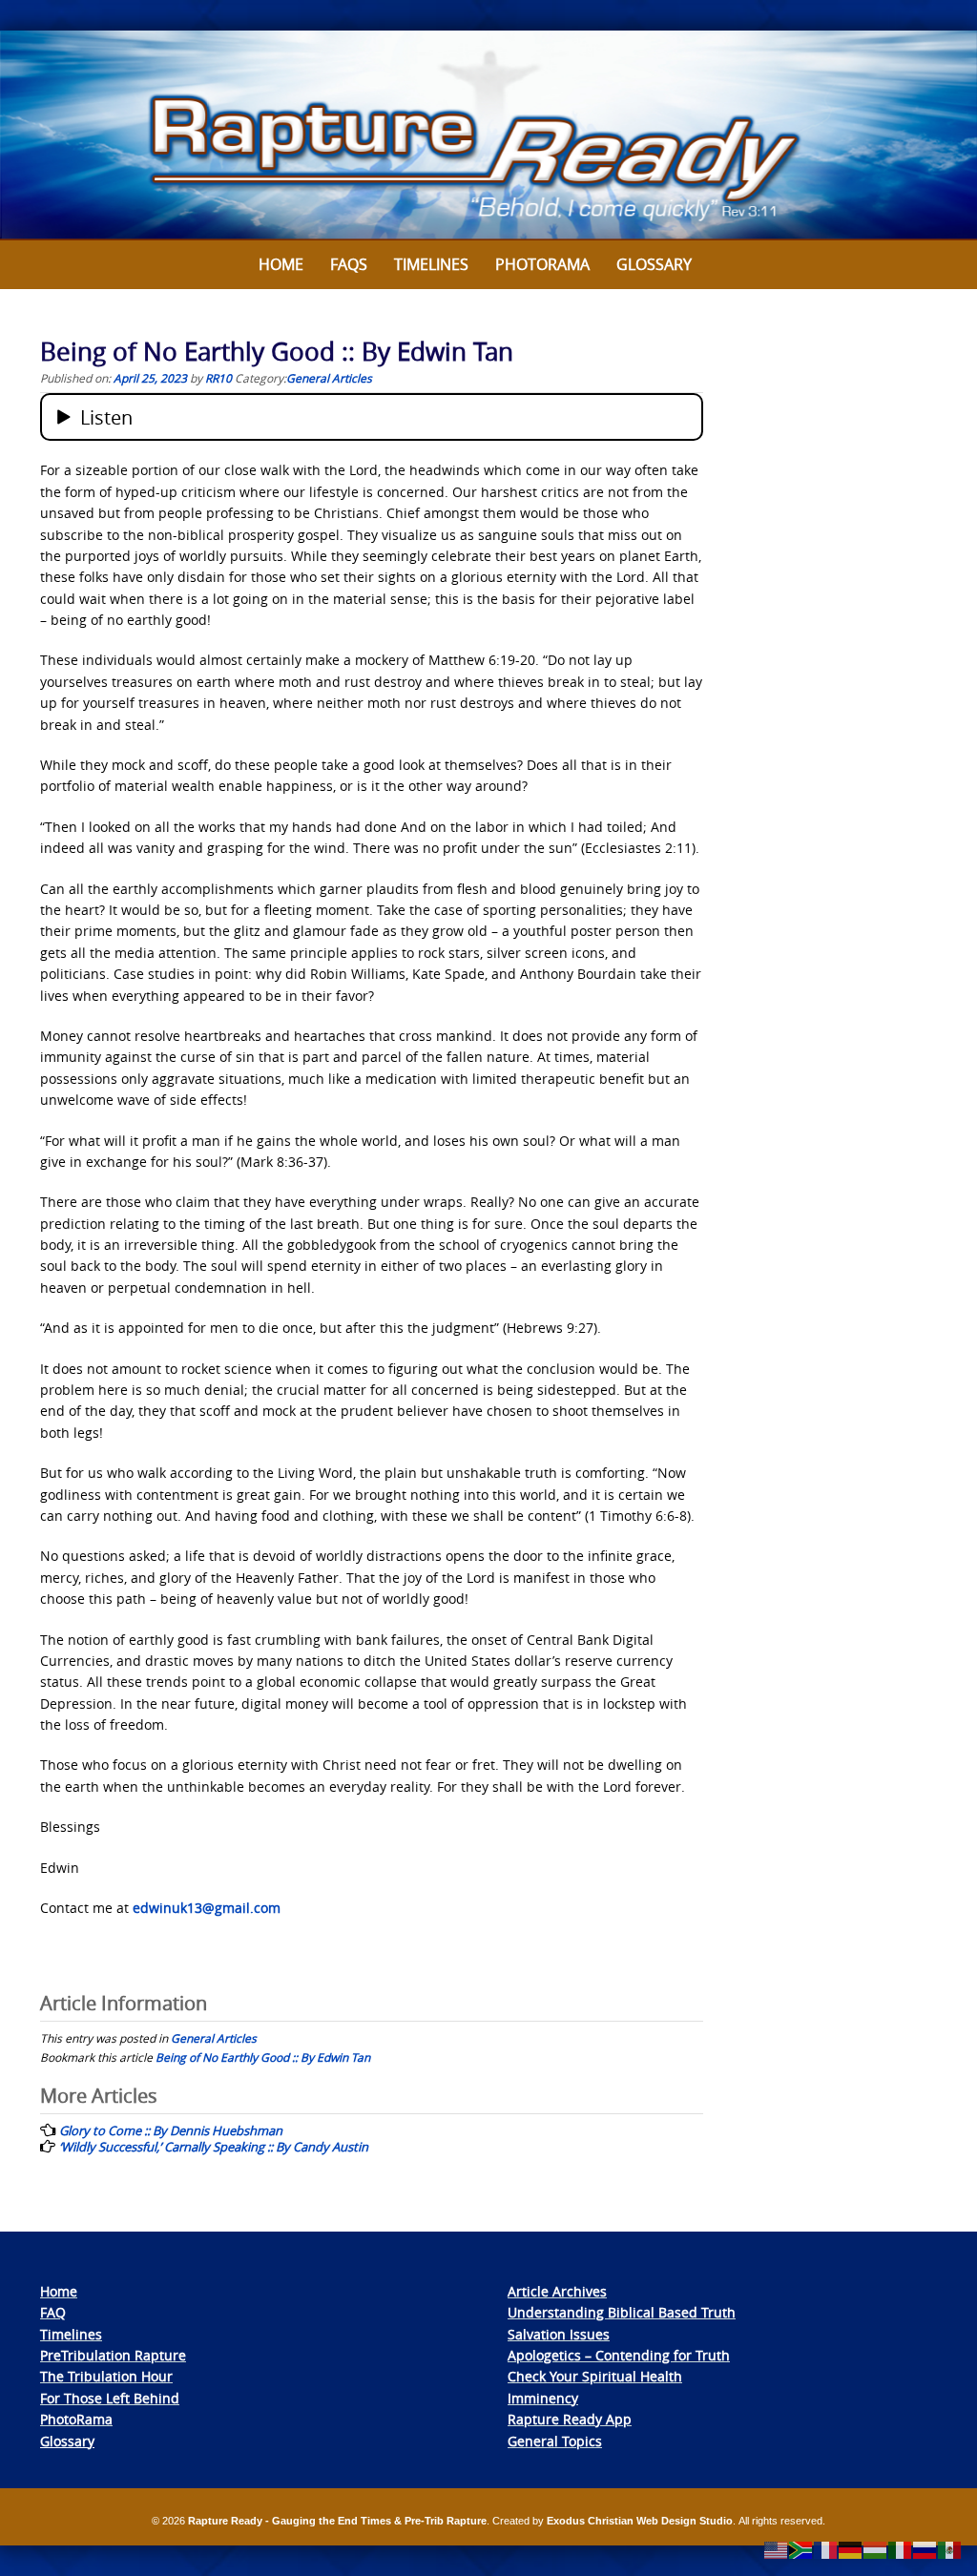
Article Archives (557, 2291)
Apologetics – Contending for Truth (619, 2355)
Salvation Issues (559, 2334)
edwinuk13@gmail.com (207, 1908)
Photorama (542, 264)
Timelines (431, 264)
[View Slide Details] (488, 135)
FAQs (349, 264)
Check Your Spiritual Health (595, 2376)
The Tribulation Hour (106, 2376)
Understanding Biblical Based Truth (622, 2312)
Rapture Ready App (570, 2419)
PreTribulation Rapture (113, 2355)
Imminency (543, 2398)
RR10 (218, 378)
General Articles (329, 378)
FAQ (53, 2312)
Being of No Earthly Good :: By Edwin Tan (263, 2057)
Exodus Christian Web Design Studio (640, 2521)
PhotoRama (76, 2419)
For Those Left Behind (110, 2398)
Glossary (654, 264)
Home (281, 264)
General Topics (555, 2441)
